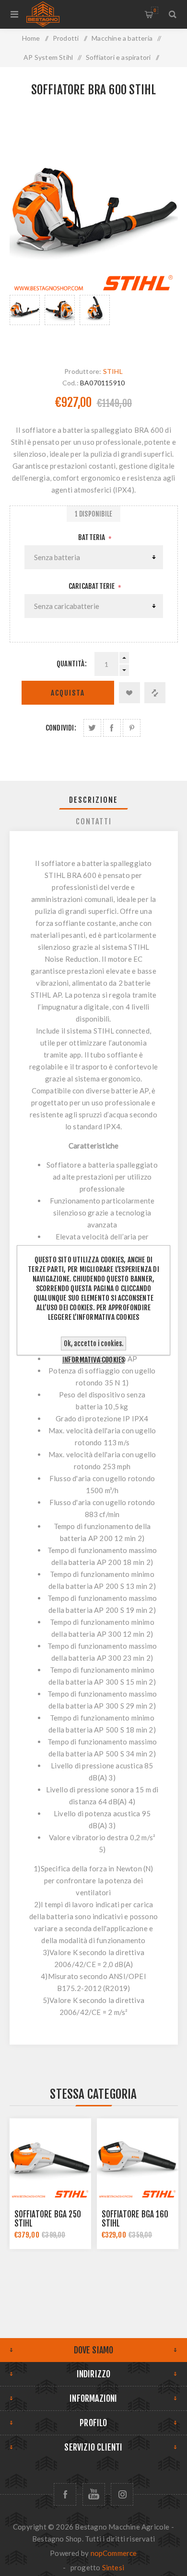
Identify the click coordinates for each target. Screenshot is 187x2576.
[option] (25, 321)
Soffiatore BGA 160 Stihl (135, 2219)
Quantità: (72, 664)
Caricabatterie (93, 586)
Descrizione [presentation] (93, 800)
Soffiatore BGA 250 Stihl (48, 2219)
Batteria (93, 537)
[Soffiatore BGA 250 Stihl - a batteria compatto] (50, 2159)
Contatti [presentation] (94, 821)
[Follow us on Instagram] (122, 2494)
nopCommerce (114, 2553)
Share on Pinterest (132, 728)
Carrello (155, 10)
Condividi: (61, 728)
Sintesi (113, 2567)
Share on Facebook (112, 728)
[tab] (94, 800)
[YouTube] (94, 2494)
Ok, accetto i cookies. (93, 1344)
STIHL (113, 371)
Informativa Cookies (94, 1360)
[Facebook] (65, 2494)
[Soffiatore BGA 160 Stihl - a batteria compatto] (138, 2159)
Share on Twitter (92, 728)
